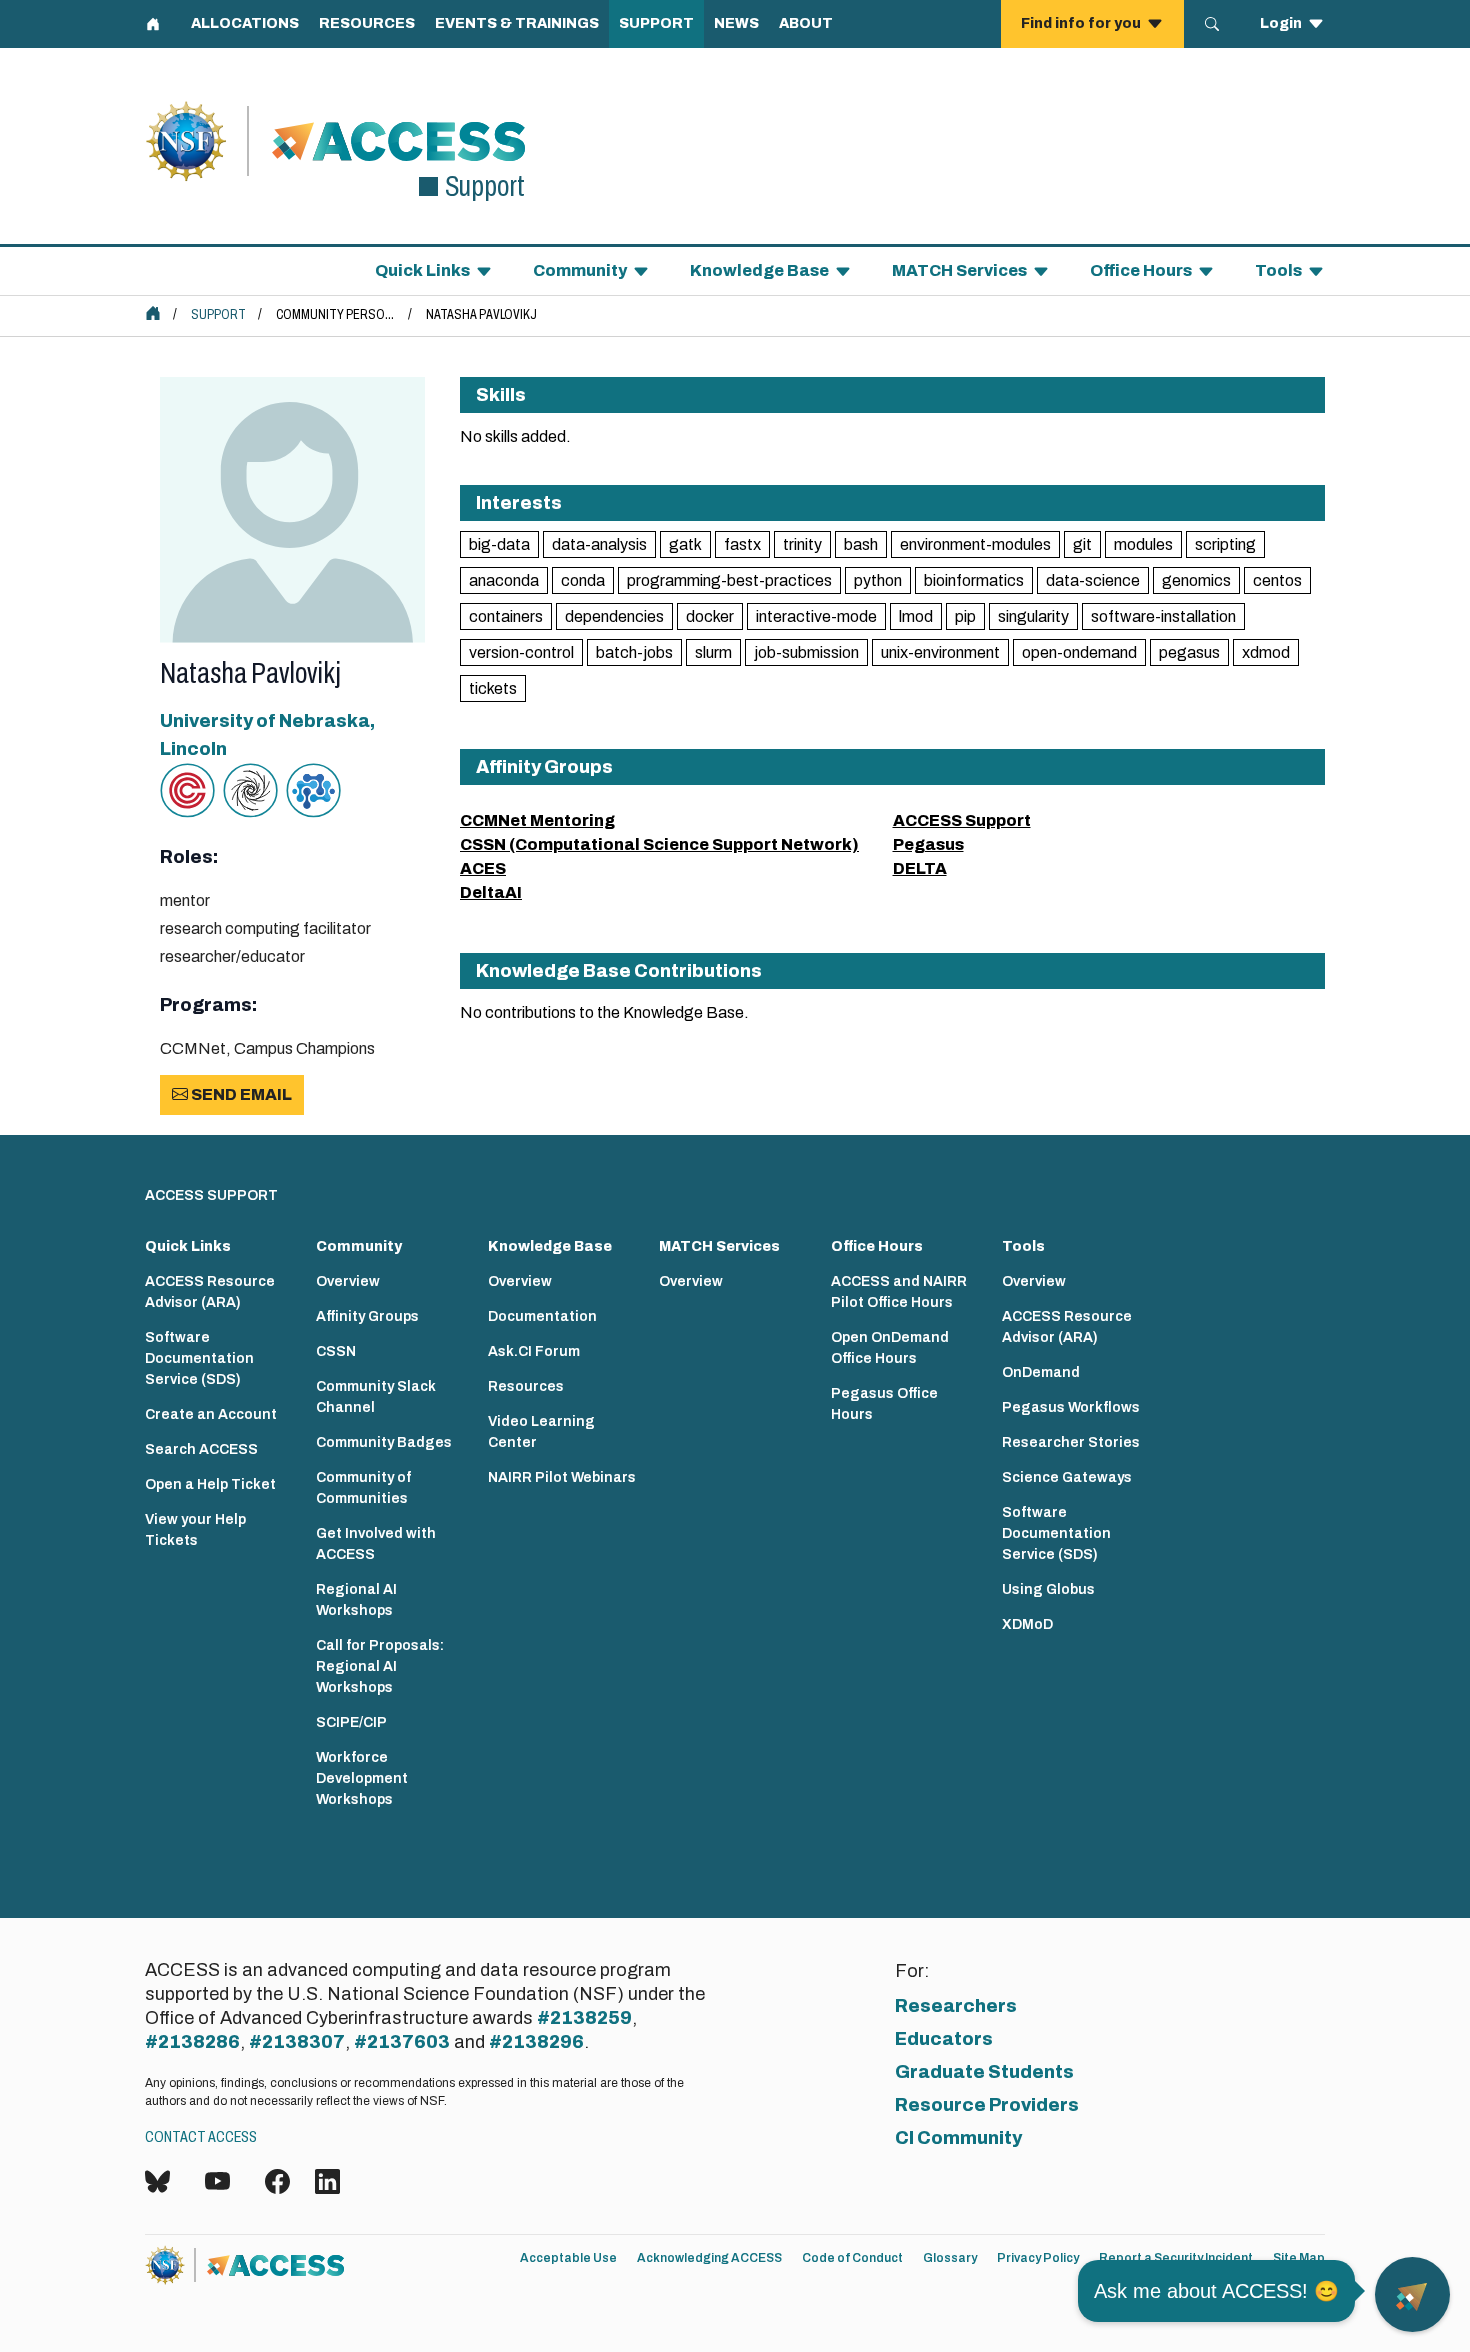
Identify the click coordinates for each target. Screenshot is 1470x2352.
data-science (1093, 580)
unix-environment (940, 652)
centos (1277, 580)
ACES (483, 868)
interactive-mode (816, 616)
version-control (521, 652)
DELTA (920, 868)
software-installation (1163, 616)
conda (583, 580)
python (878, 580)
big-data (499, 544)
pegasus (1189, 652)
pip (965, 616)
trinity (802, 544)
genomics (1196, 580)
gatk (685, 544)
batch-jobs (634, 652)
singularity (1033, 616)
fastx (742, 544)
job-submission (806, 652)
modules (1143, 544)
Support (218, 314)
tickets (493, 688)
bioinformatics (974, 580)
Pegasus (928, 844)
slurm (713, 652)
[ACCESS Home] (153, 313)
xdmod (1266, 652)
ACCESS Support (962, 820)
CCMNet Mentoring (537, 820)
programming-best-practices (729, 580)
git (1082, 544)
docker (710, 616)
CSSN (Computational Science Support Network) (659, 844)
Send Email (240, 1094)
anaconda (504, 580)
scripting (1225, 544)
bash (861, 544)
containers (506, 616)
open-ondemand (1079, 652)
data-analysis (599, 544)
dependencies (614, 616)
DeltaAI (491, 892)
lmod (916, 616)
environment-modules (975, 544)
